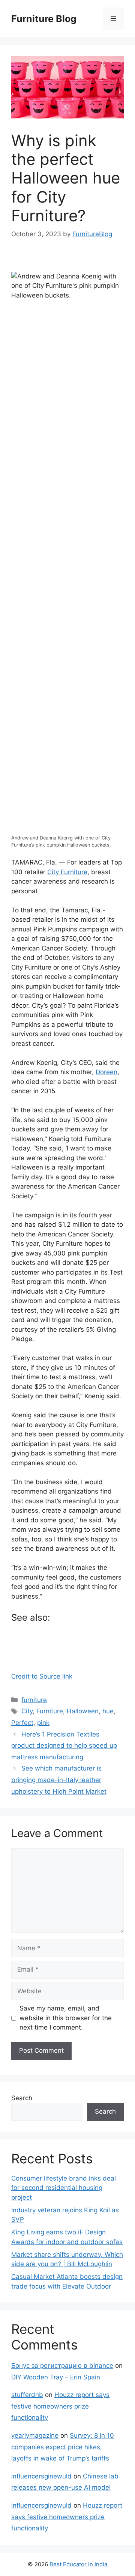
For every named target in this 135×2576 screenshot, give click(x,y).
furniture (34, 1700)
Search (22, 2098)
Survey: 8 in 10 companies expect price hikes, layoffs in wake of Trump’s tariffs (63, 2447)
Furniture (50, 1711)
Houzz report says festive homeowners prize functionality (60, 2406)
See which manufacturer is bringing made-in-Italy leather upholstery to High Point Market (59, 1780)
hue (108, 1711)
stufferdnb (27, 2395)
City (27, 1711)
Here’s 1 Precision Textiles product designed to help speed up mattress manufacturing (64, 1746)
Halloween (83, 1711)
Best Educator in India (78, 2564)
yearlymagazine (35, 2435)
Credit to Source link (42, 1676)
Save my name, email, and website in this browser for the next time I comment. (66, 2018)
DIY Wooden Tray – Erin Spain (56, 2377)
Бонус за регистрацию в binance (62, 2366)
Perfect (22, 1723)
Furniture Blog (44, 19)
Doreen (106, 1072)
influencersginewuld (41, 2476)
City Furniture (67, 872)
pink (43, 1723)
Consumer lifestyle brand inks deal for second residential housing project (64, 2188)
